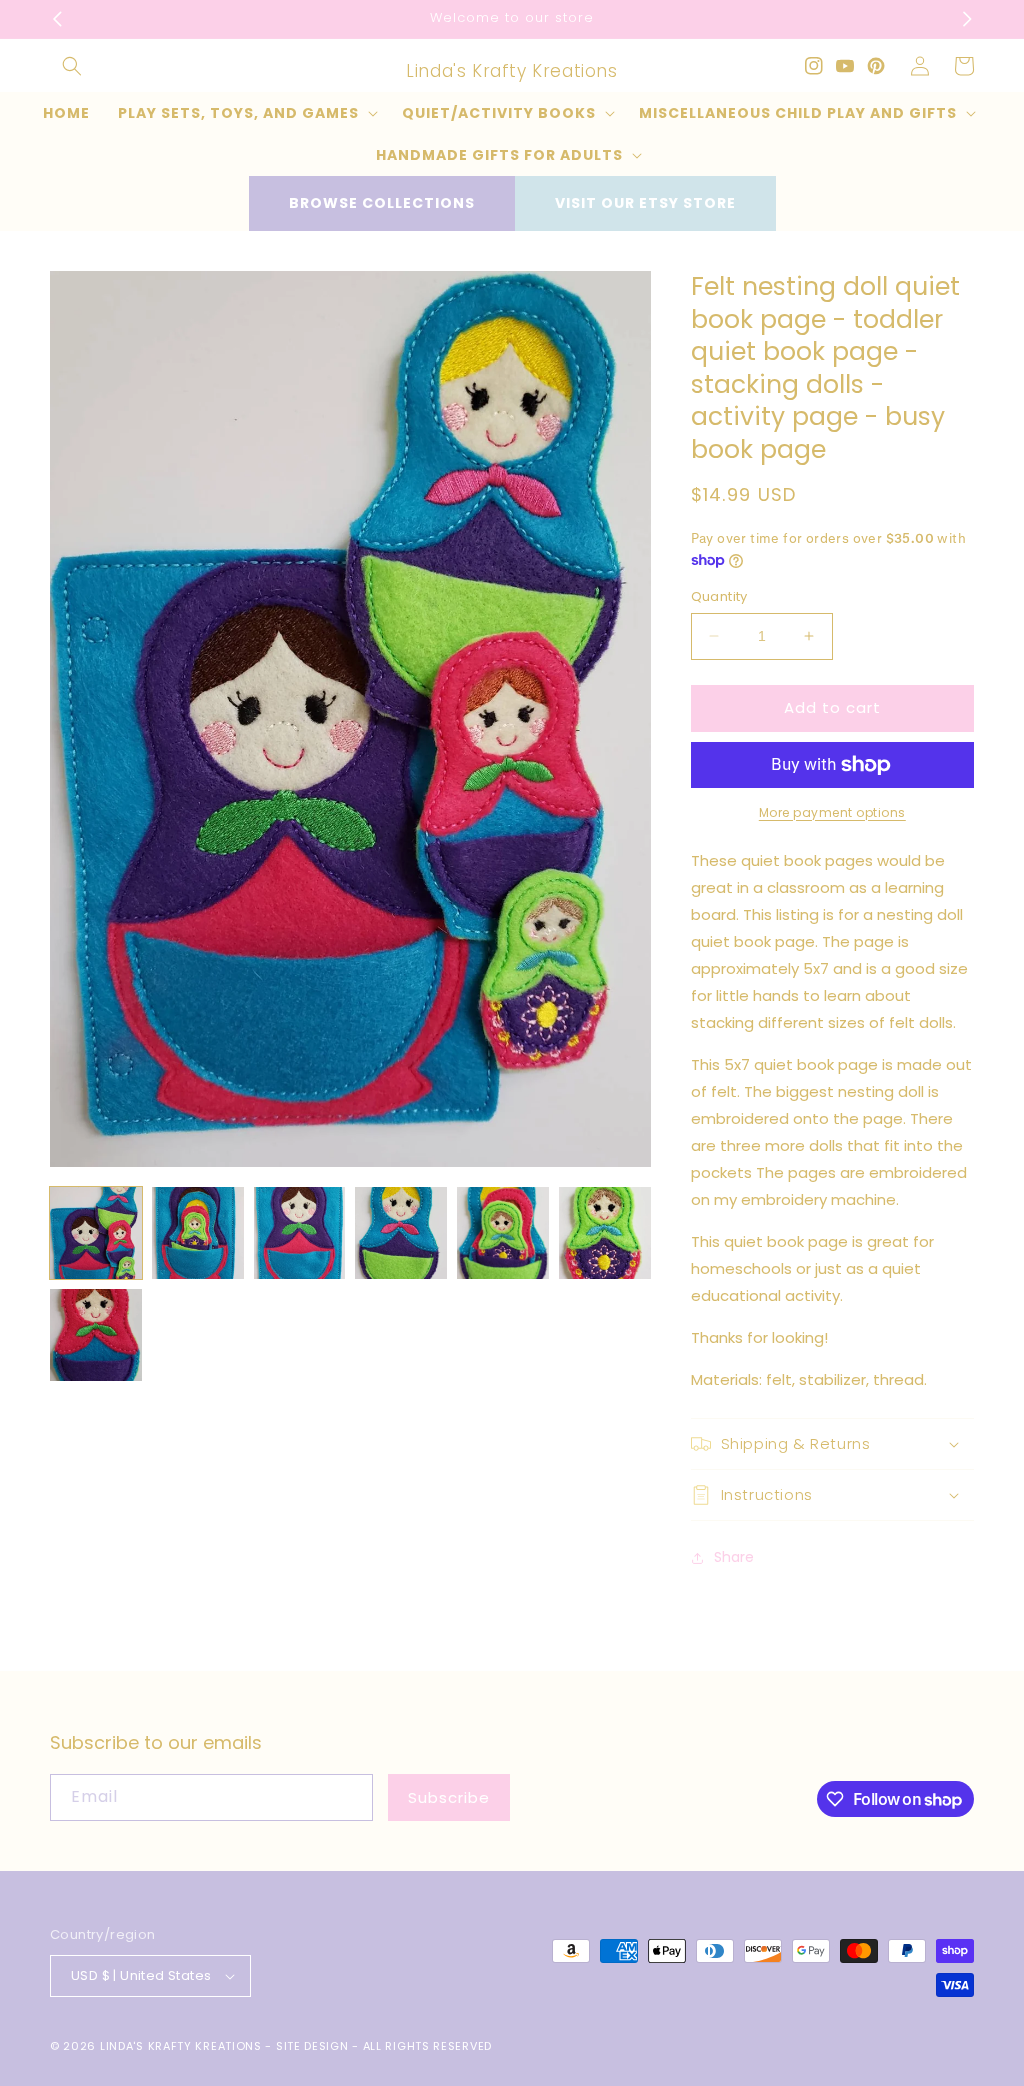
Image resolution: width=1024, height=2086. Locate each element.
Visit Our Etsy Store (645, 203)
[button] (72, 66)
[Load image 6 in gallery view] (605, 1233)
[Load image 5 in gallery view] (503, 1233)
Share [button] (734, 1557)
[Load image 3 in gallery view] (300, 1233)
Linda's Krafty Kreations (181, 2046)
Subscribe (449, 1797)
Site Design (312, 2046)
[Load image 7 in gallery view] (96, 1335)
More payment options (832, 812)
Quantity (719, 596)
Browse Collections (382, 203)
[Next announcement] (967, 19)
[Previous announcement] (57, 19)
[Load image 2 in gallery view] (198, 1233)
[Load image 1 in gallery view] (96, 1233)
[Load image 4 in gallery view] (401, 1233)
